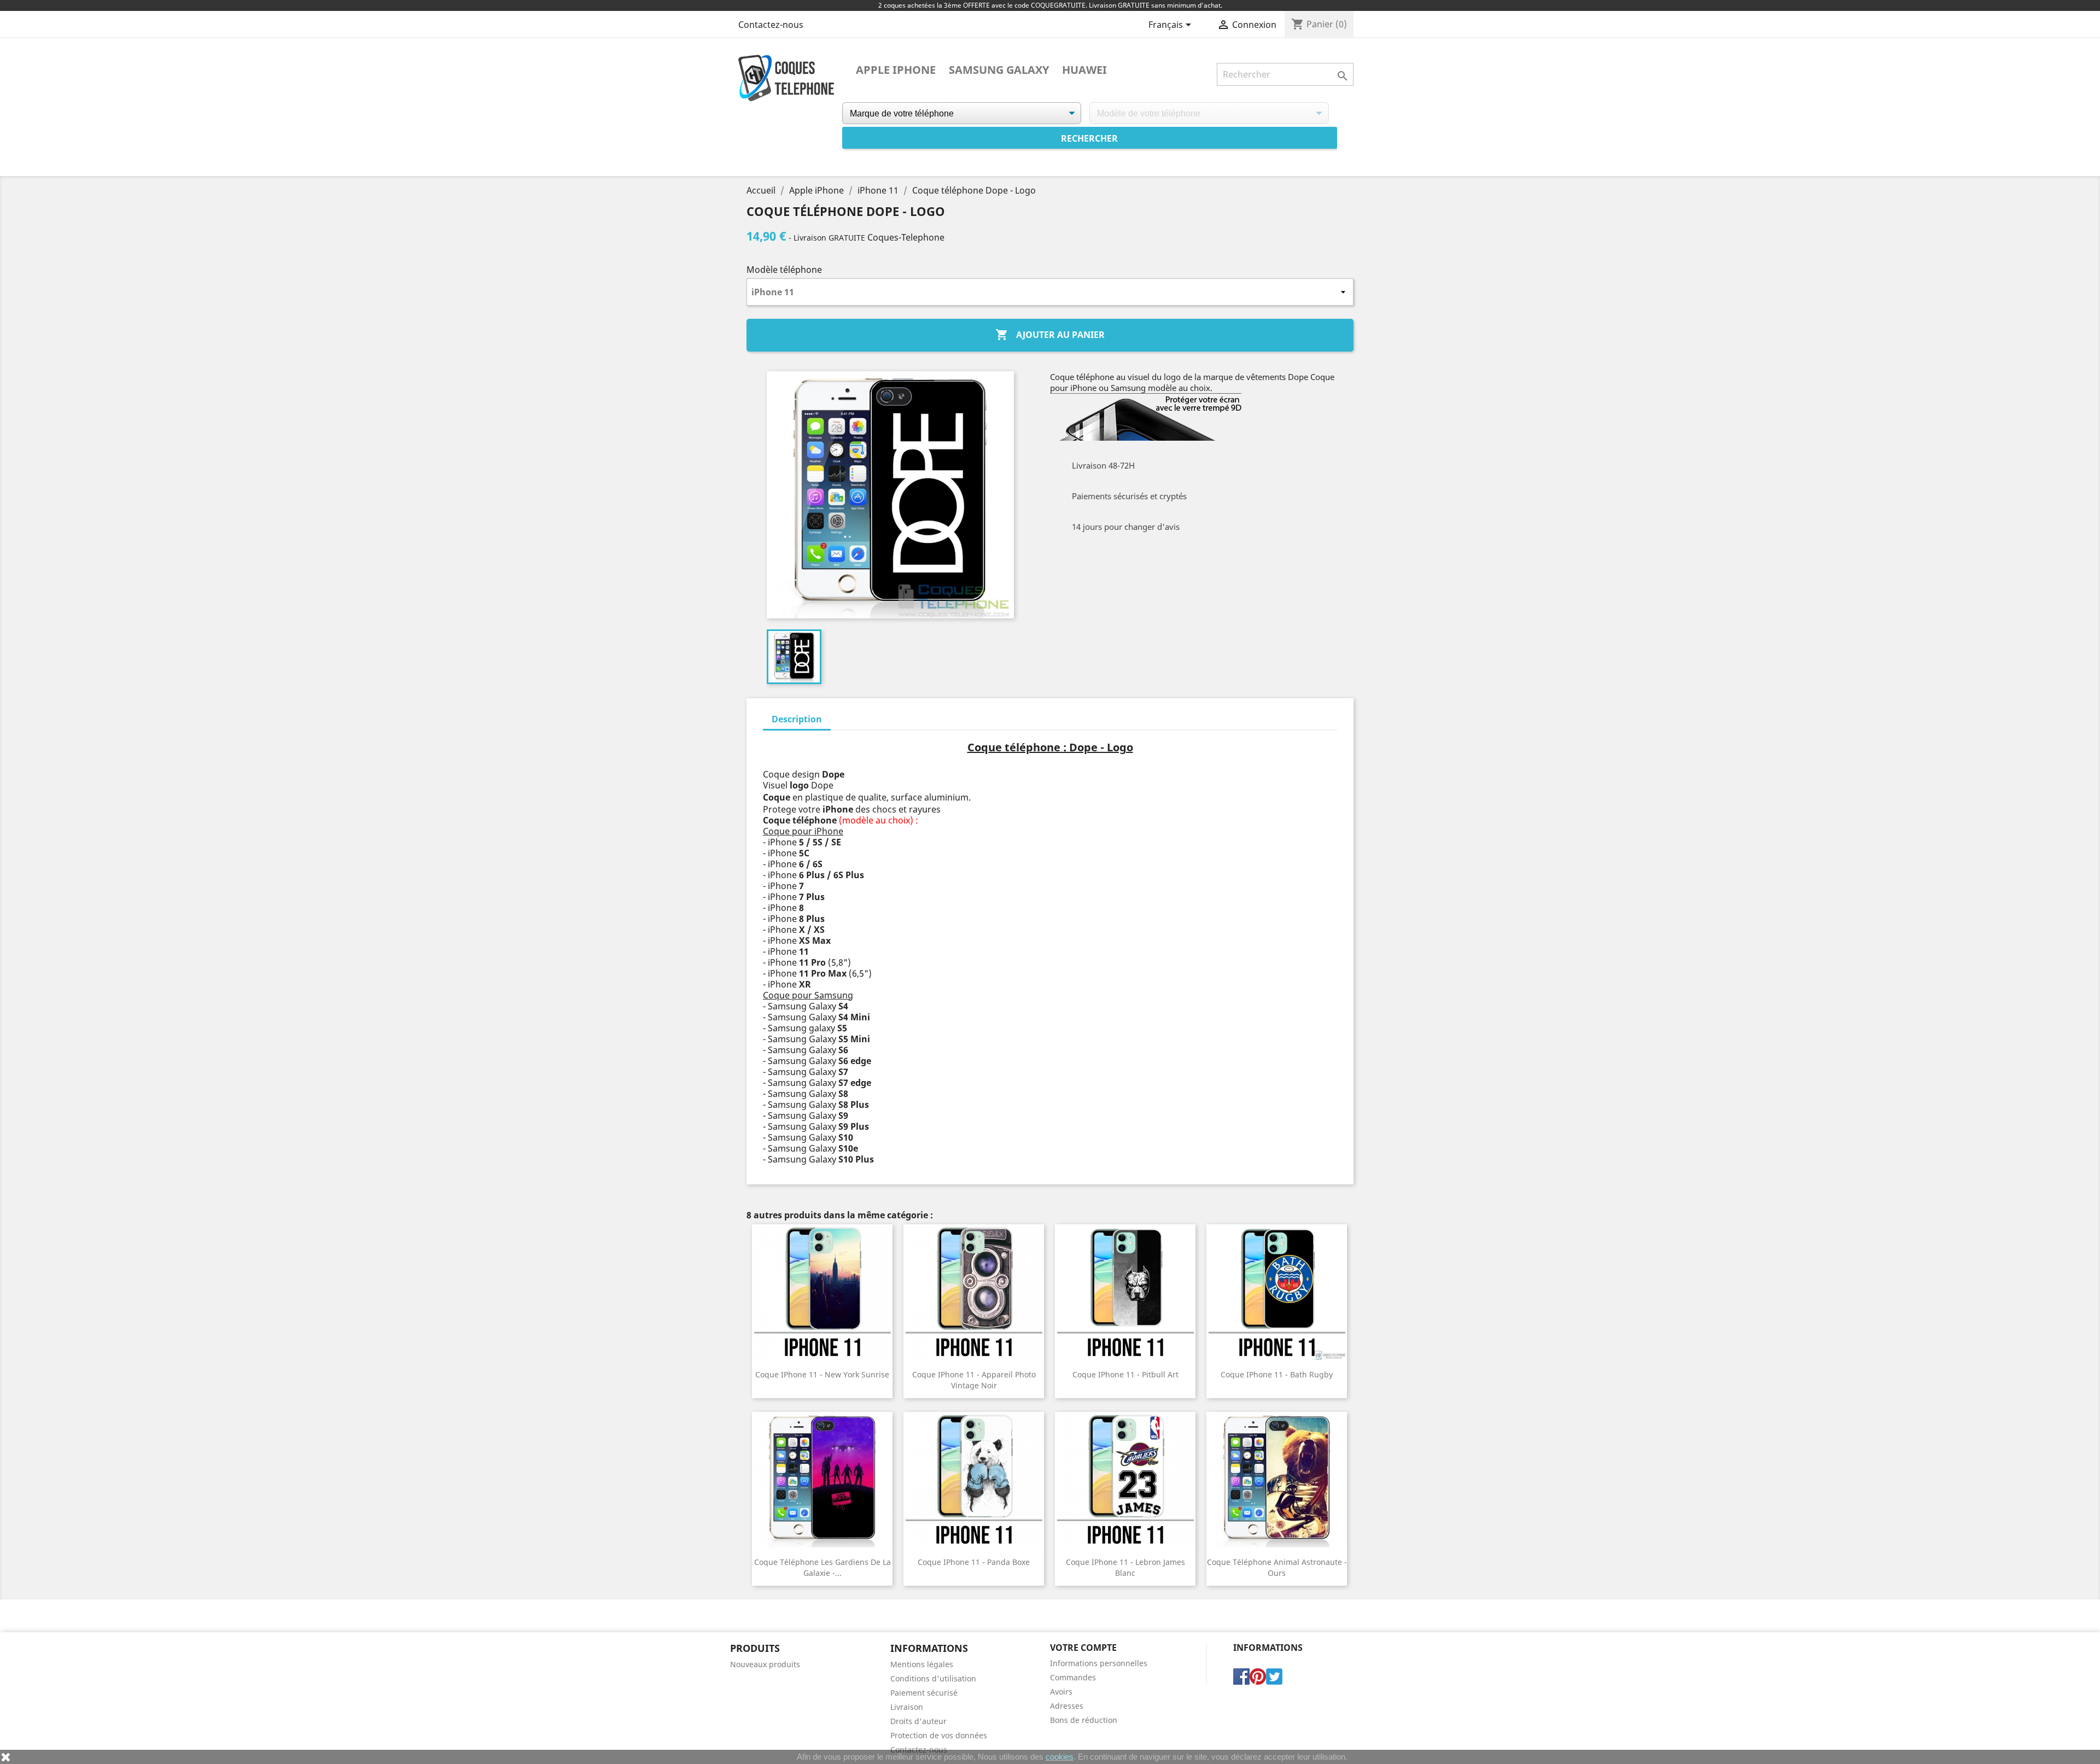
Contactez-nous (771, 25)
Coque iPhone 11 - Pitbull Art (1125, 1374)
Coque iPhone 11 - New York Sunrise (822, 1374)
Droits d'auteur (918, 1721)
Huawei (1084, 70)
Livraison (907, 1707)
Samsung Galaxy (999, 70)
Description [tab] (797, 719)
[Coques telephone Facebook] (1241, 1675)
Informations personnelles (1099, 1663)
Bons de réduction (1084, 1720)
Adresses (1067, 1706)
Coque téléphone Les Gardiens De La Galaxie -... (822, 1567)
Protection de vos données (939, 1735)
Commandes (1073, 1677)
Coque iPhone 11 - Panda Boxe (974, 1562)
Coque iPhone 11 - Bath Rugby (1277, 1374)
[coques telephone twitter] (1274, 1675)
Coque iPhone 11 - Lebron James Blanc (1125, 1567)
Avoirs (1061, 1692)
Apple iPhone (896, 70)
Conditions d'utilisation (933, 1678)
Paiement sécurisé (924, 1693)
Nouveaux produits (765, 1664)
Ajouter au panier (1050, 335)
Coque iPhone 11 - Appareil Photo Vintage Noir (974, 1380)
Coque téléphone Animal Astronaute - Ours (1277, 1567)
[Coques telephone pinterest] (1258, 1675)
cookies (1060, 1757)
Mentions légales (922, 1664)
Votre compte (1083, 1648)
